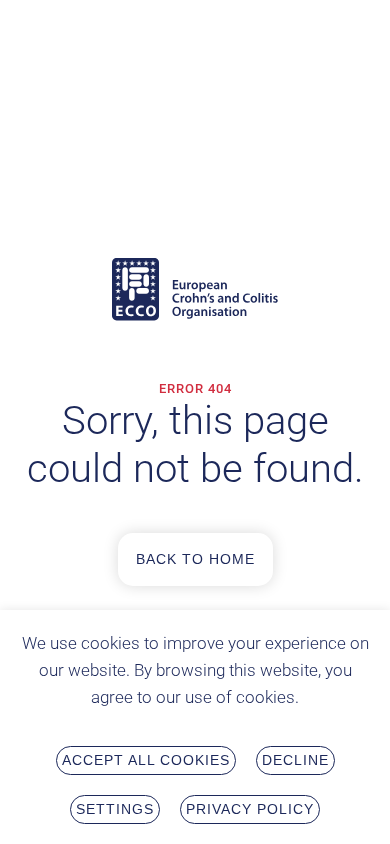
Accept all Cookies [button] (146, 760)
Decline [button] (295, 760)
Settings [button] (115, 809)
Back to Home (195, 559)
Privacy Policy (250, 809)
